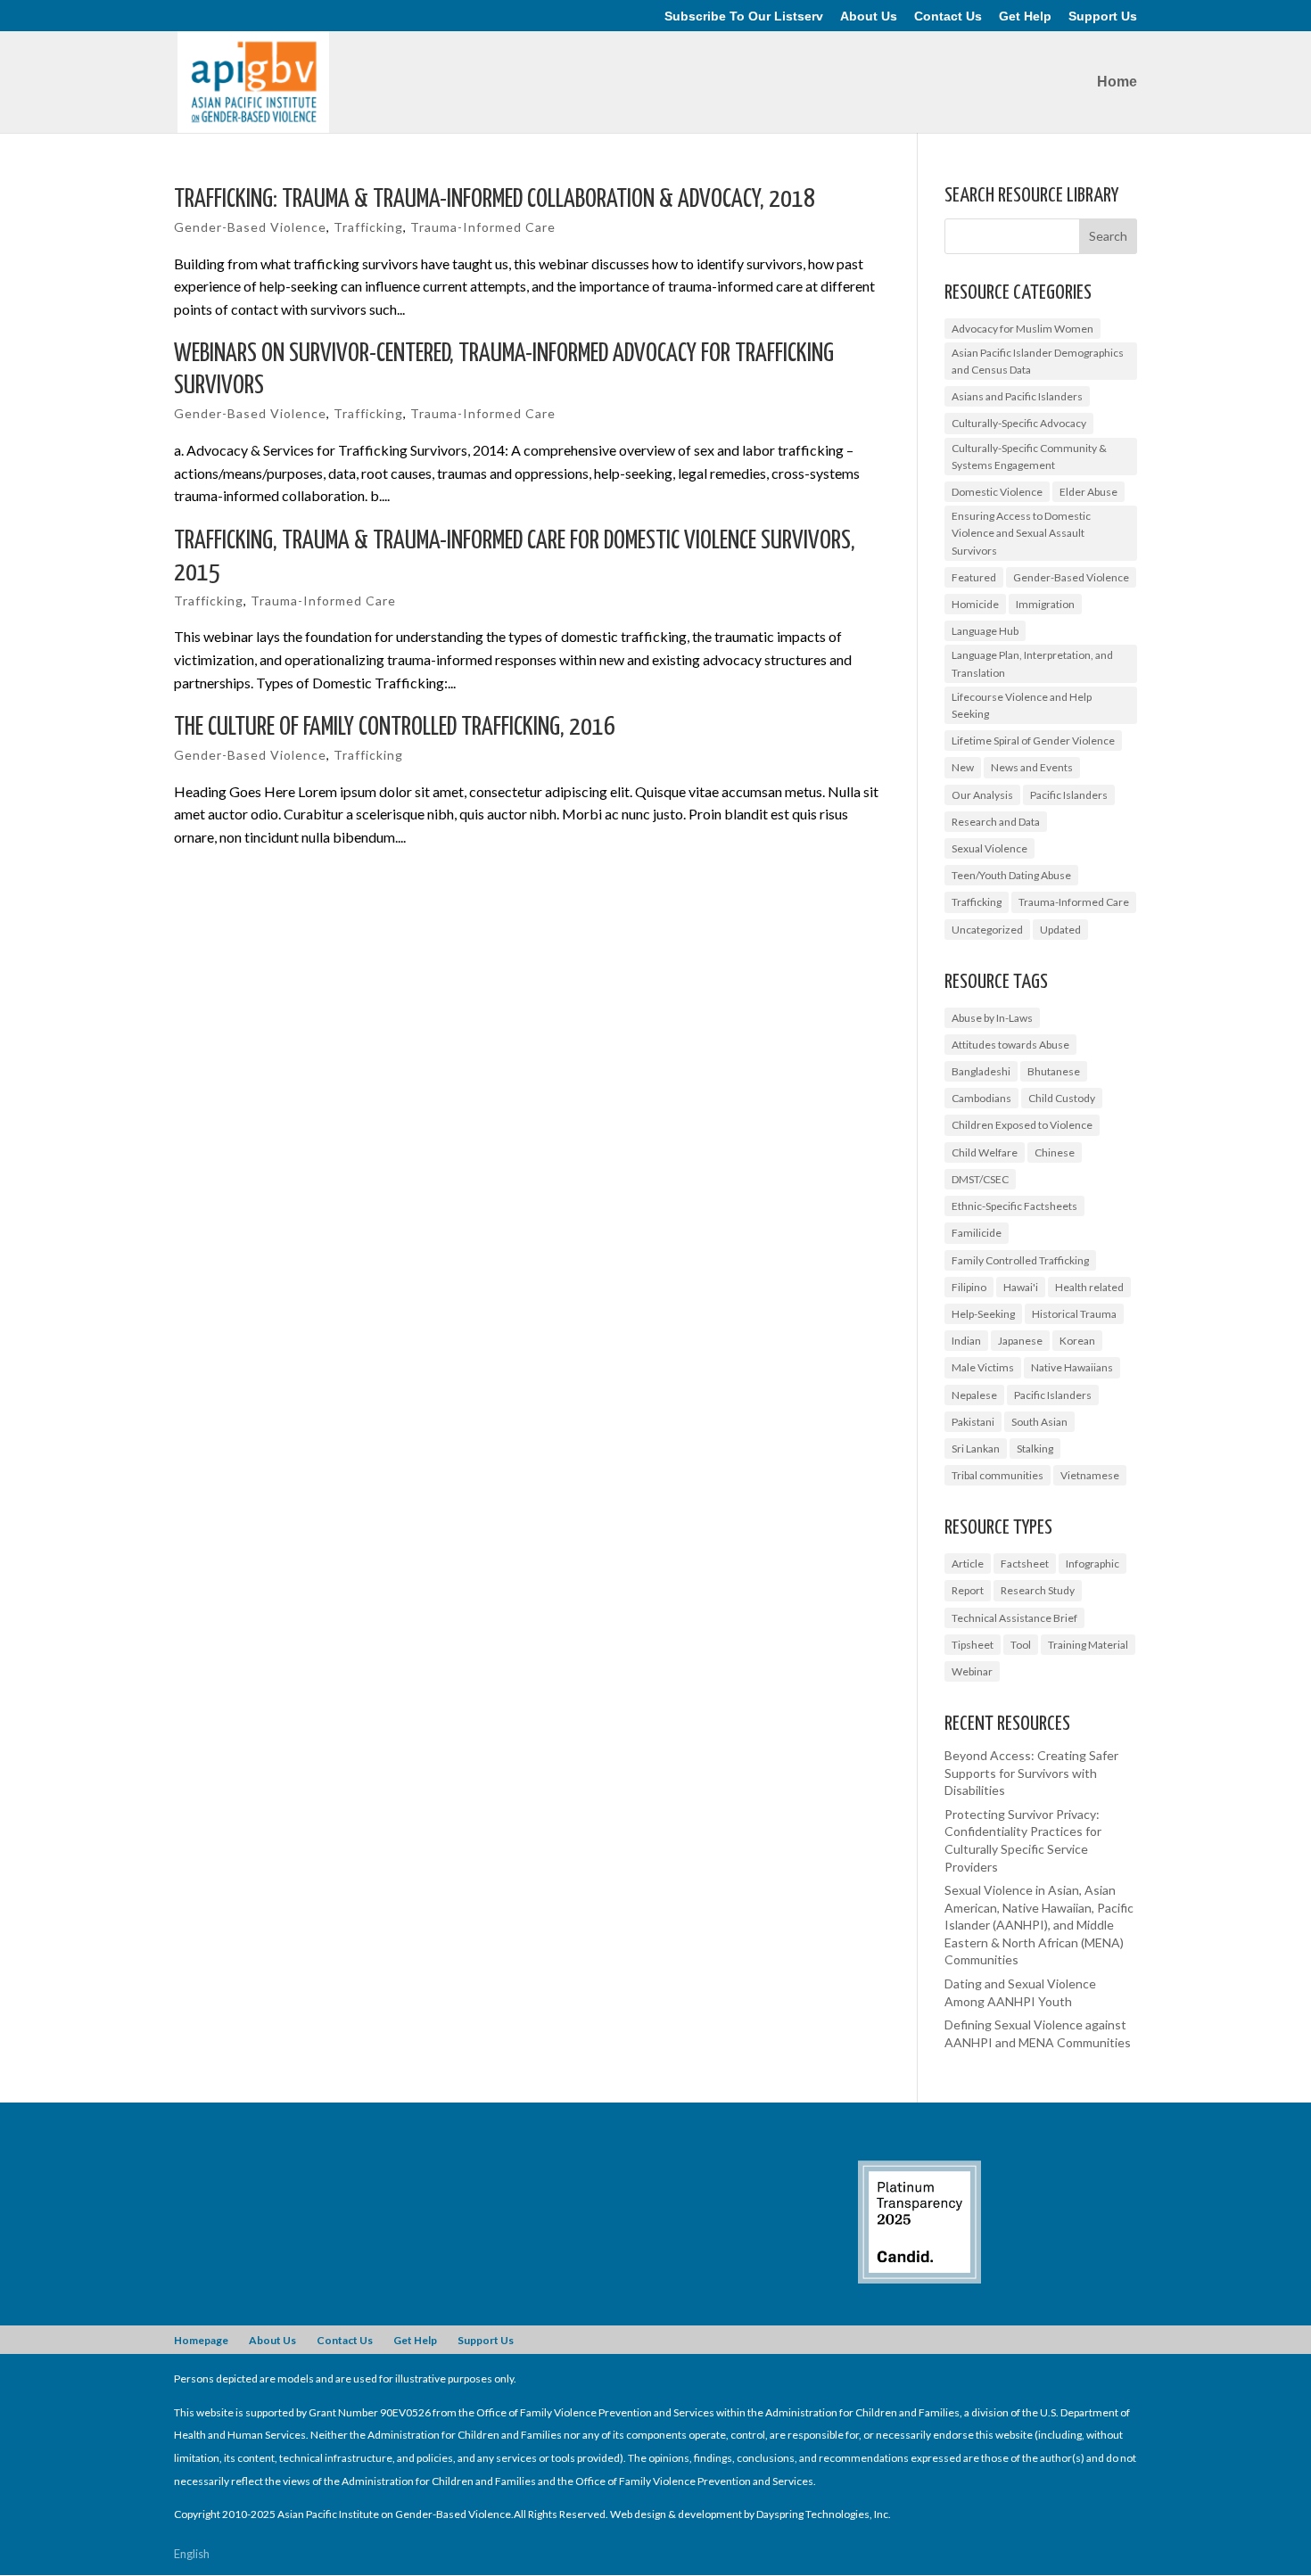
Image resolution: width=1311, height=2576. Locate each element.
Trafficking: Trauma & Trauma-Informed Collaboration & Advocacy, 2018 (495, 200)
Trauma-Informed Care (483, 227)
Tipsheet (973, 1645)
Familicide (977, 1233)
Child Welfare (985, 1152)
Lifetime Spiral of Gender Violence (1033, 741)
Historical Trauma (1074, 1314)
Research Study (1038, 1590)
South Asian (1039, 1422)
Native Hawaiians (1072, 1367)
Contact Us (948, 16)
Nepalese (974, 1395)
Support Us (1103, 16)
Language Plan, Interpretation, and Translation (1032, 663)
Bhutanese (1054, 1071)
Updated (1060, 930)
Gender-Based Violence (250, 227)
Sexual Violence (989, 848)
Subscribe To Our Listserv (744, 16)
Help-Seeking (983, 1314)
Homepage (201, 2340)
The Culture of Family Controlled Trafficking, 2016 (395, 728)
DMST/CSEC (980, 1179)
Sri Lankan (976, 1448)
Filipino (969, 1287)
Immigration (1045, 604)
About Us (869, 16)
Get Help (1025, 16)
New (963, 767)
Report (968, 1590)
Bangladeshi (981, 1071)
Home (1117, 82)
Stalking (1035, 1448)
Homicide (975, 604)
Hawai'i (1021, 1287)
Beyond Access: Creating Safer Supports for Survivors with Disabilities (1031, 1773)
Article (968, 1564)
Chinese (1055, 1152)
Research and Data (996, 822)
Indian (966, 1341)
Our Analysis (982, 795)
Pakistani (973, 1422)
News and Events (1032, 767)
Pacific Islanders (1069, 795)
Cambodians (981, 1098)
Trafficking (368, 227)
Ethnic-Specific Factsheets (1014, 1206)
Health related (1089, 1287)
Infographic (1092, 1564)
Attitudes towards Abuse (1010, 1045)
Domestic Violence (997, 492)
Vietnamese (1090, 1475)
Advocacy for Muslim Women (1022, 329)
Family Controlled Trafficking (1020, 1260)
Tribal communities (998, 1475)
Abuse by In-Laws (992, 1018)
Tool (1021, 1645)
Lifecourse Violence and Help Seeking (1022, 705)
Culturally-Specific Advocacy (1019, 423)
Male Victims (983, 1367)
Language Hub (985, 631)
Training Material (1088, 1645)
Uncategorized (987, 930)
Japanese (1020, 1341)
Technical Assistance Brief (1014, 1618)
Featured (974, 577)
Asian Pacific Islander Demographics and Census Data (1038, 361)
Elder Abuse (1088, 492)
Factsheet (1025, 1564)
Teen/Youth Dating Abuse (1011, 875)
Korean (1077, 1341)
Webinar (972, 1671)
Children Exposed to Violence (1022, 1125)
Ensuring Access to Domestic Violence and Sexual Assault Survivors (1021, 533)
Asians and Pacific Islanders (1017, 396)
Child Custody (1062, 1098)
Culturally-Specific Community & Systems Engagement (1029, 457)
